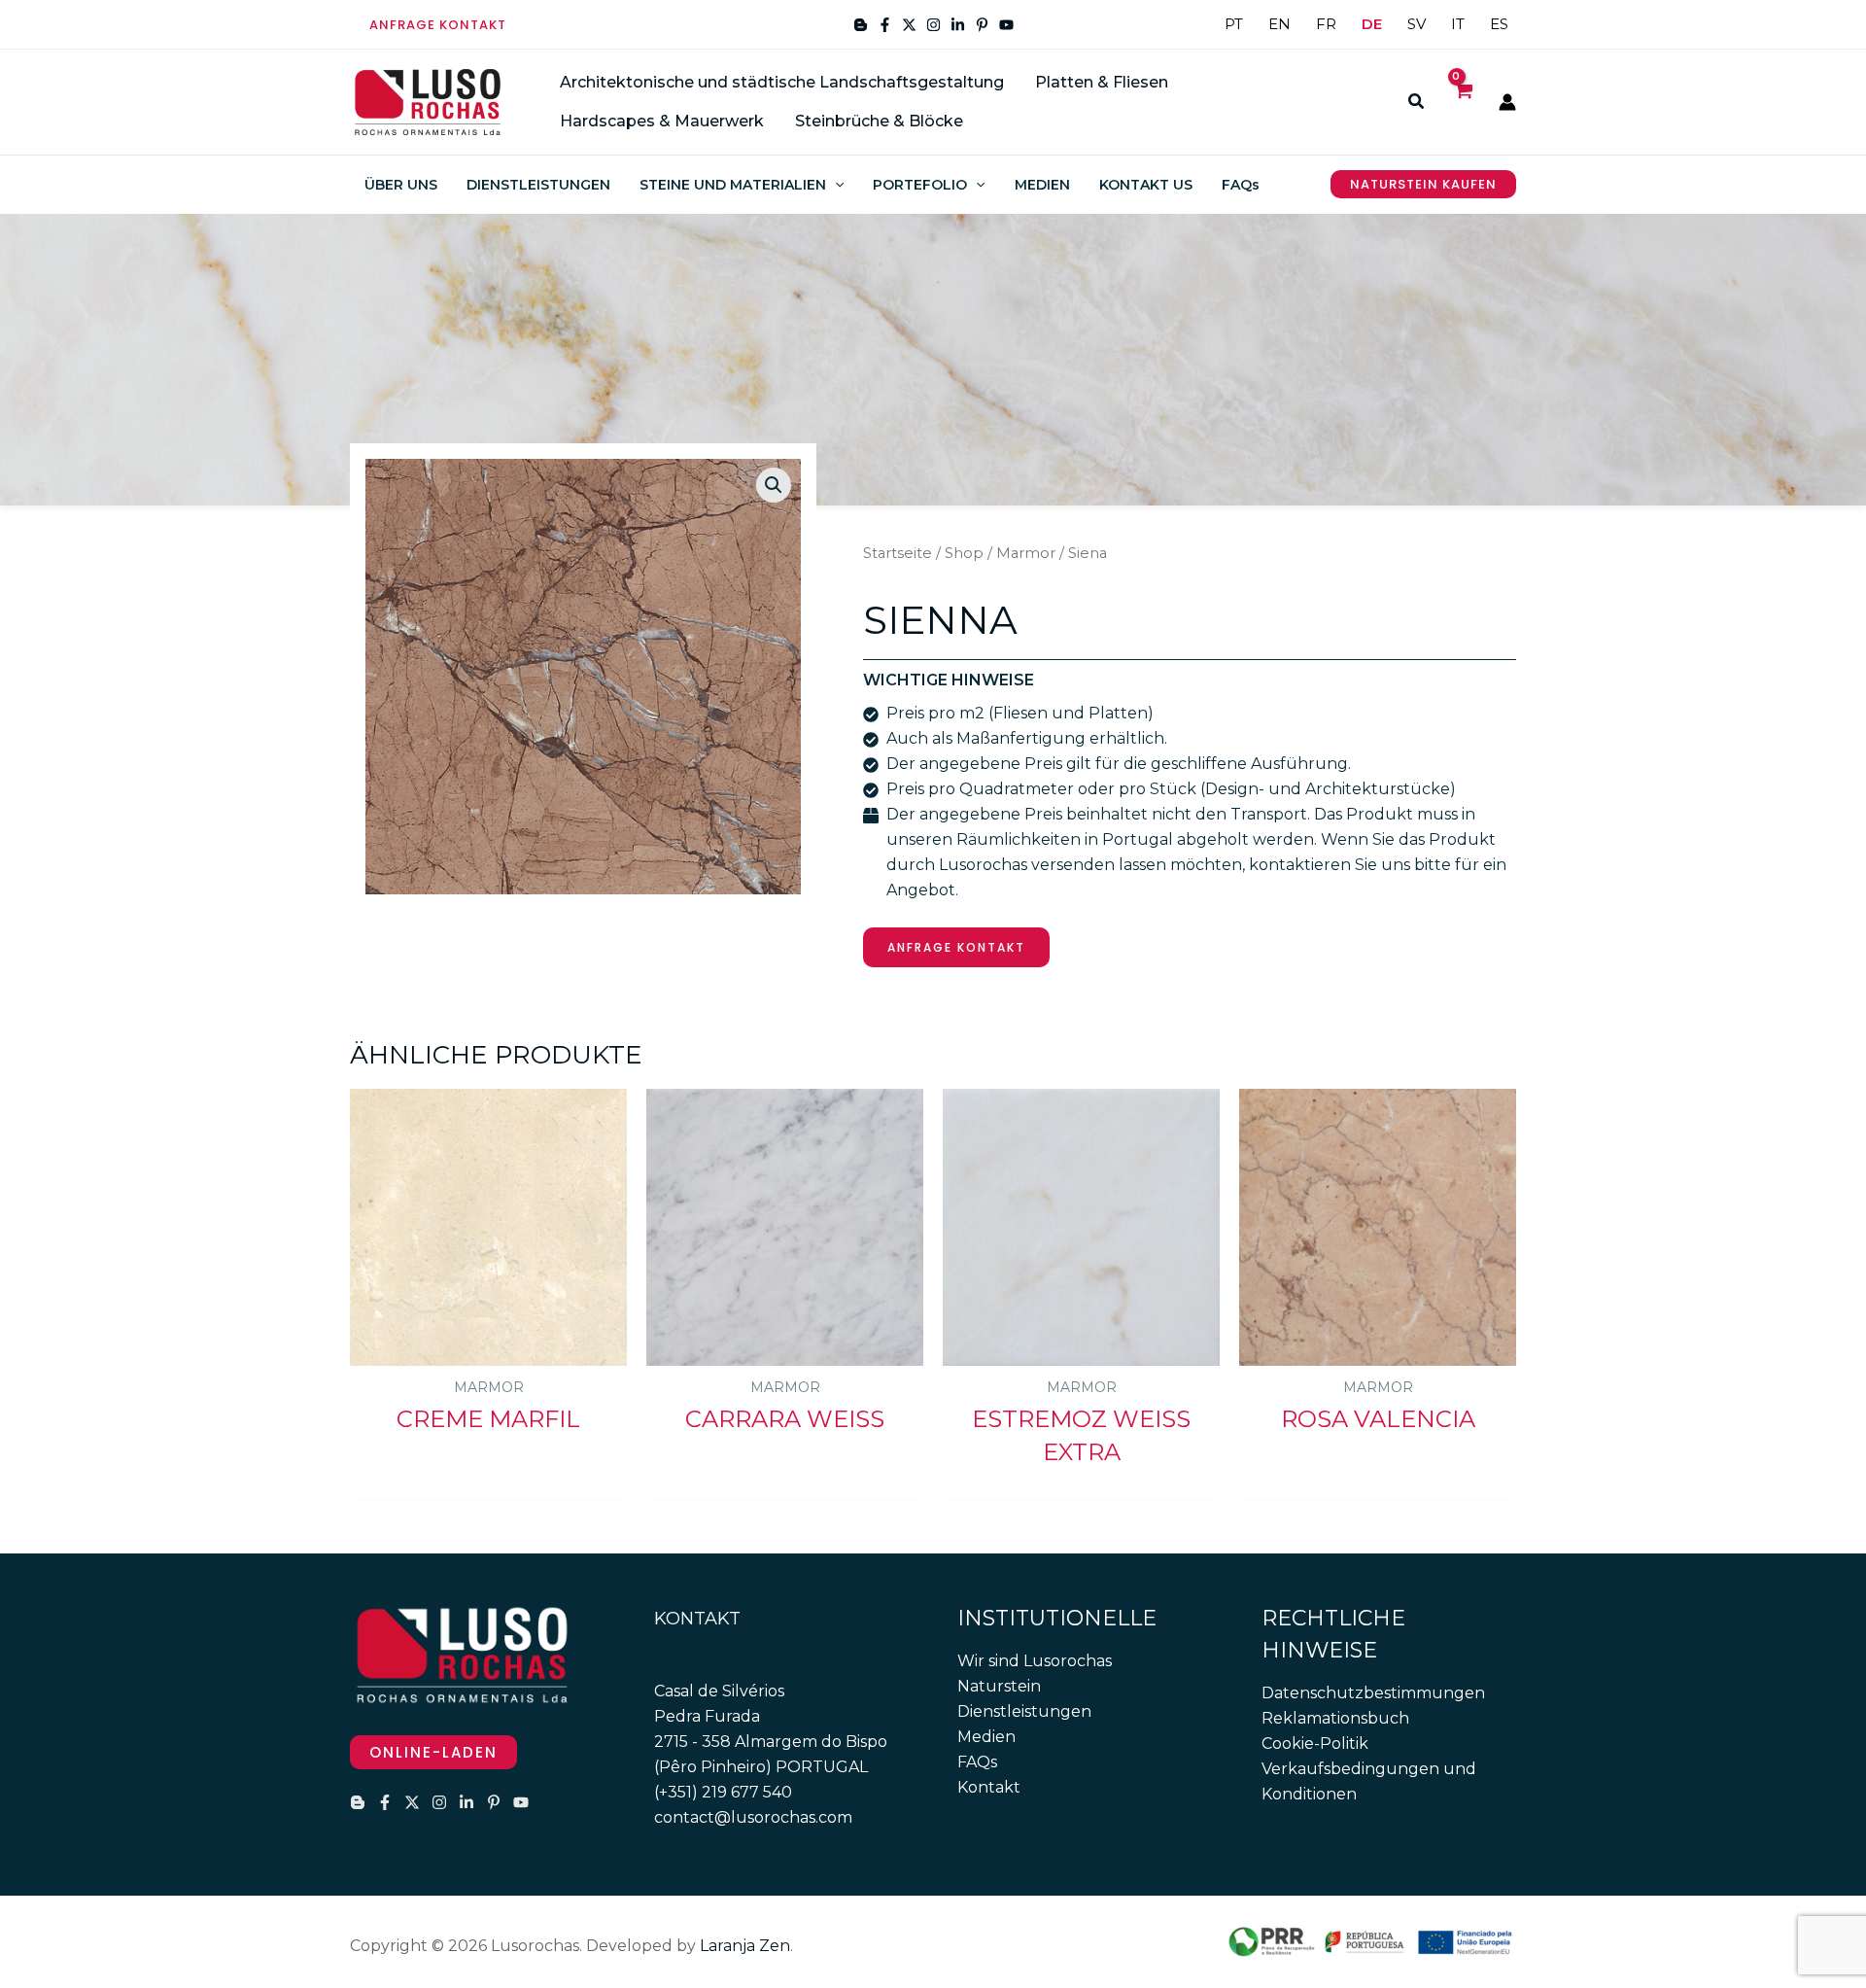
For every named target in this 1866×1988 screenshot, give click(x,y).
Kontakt (989, 1787)
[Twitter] (909, 25)
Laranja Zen (745, 1946)
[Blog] (861, 25)
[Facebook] (885, 25)
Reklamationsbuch (1335, 1718)
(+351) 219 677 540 (723, 1792)
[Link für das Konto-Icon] (1507, 102)
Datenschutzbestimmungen (1373, 1693)
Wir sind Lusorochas (1035, 1661)
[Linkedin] (958, 25)
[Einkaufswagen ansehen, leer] (1462, 102)
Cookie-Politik (1315, 1744)
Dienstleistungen (1024, 1711)
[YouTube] (1006, 25)
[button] (438, 25)
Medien (986, 1737)
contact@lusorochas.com (753, 1817)
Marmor (1026, 553)
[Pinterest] (982, 25)
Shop (964, 553)
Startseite (898, 553)
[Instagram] (933, 25)
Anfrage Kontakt (956, 947)
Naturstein (999, 1686)
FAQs (977, 1762)
